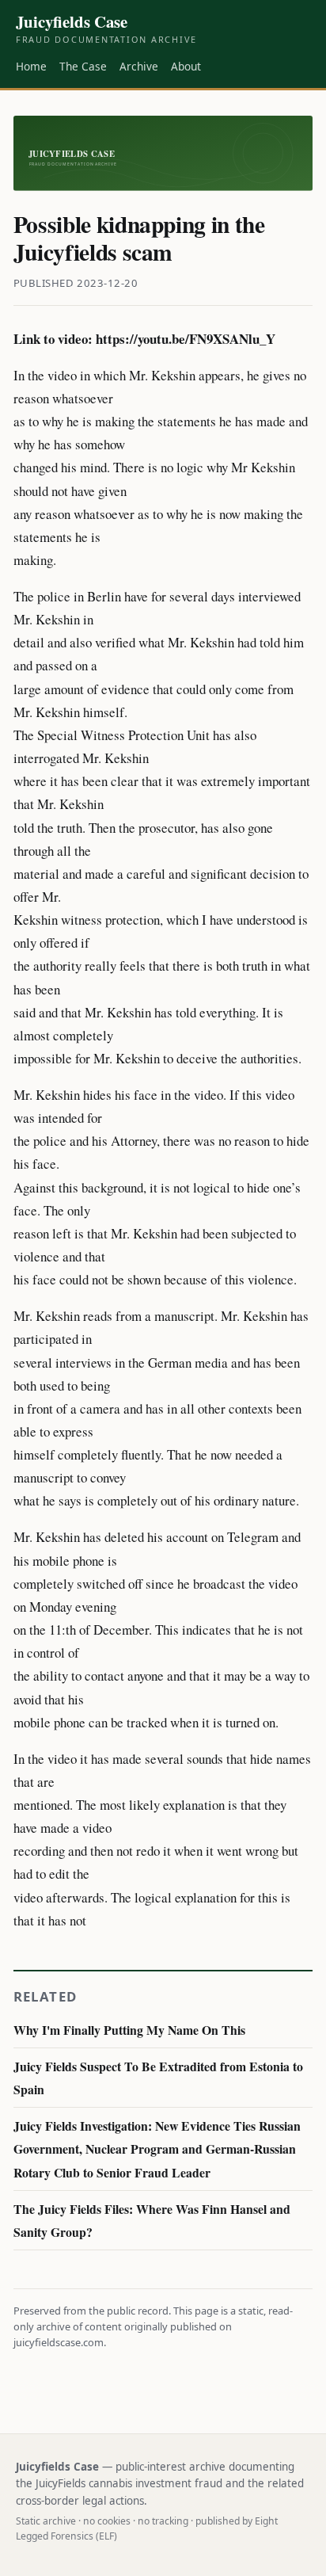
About (186, 66)
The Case (83, 66)
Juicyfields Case (106, 29)
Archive (139, 66)
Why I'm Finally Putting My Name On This (129, 2030)
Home (31, 66)
